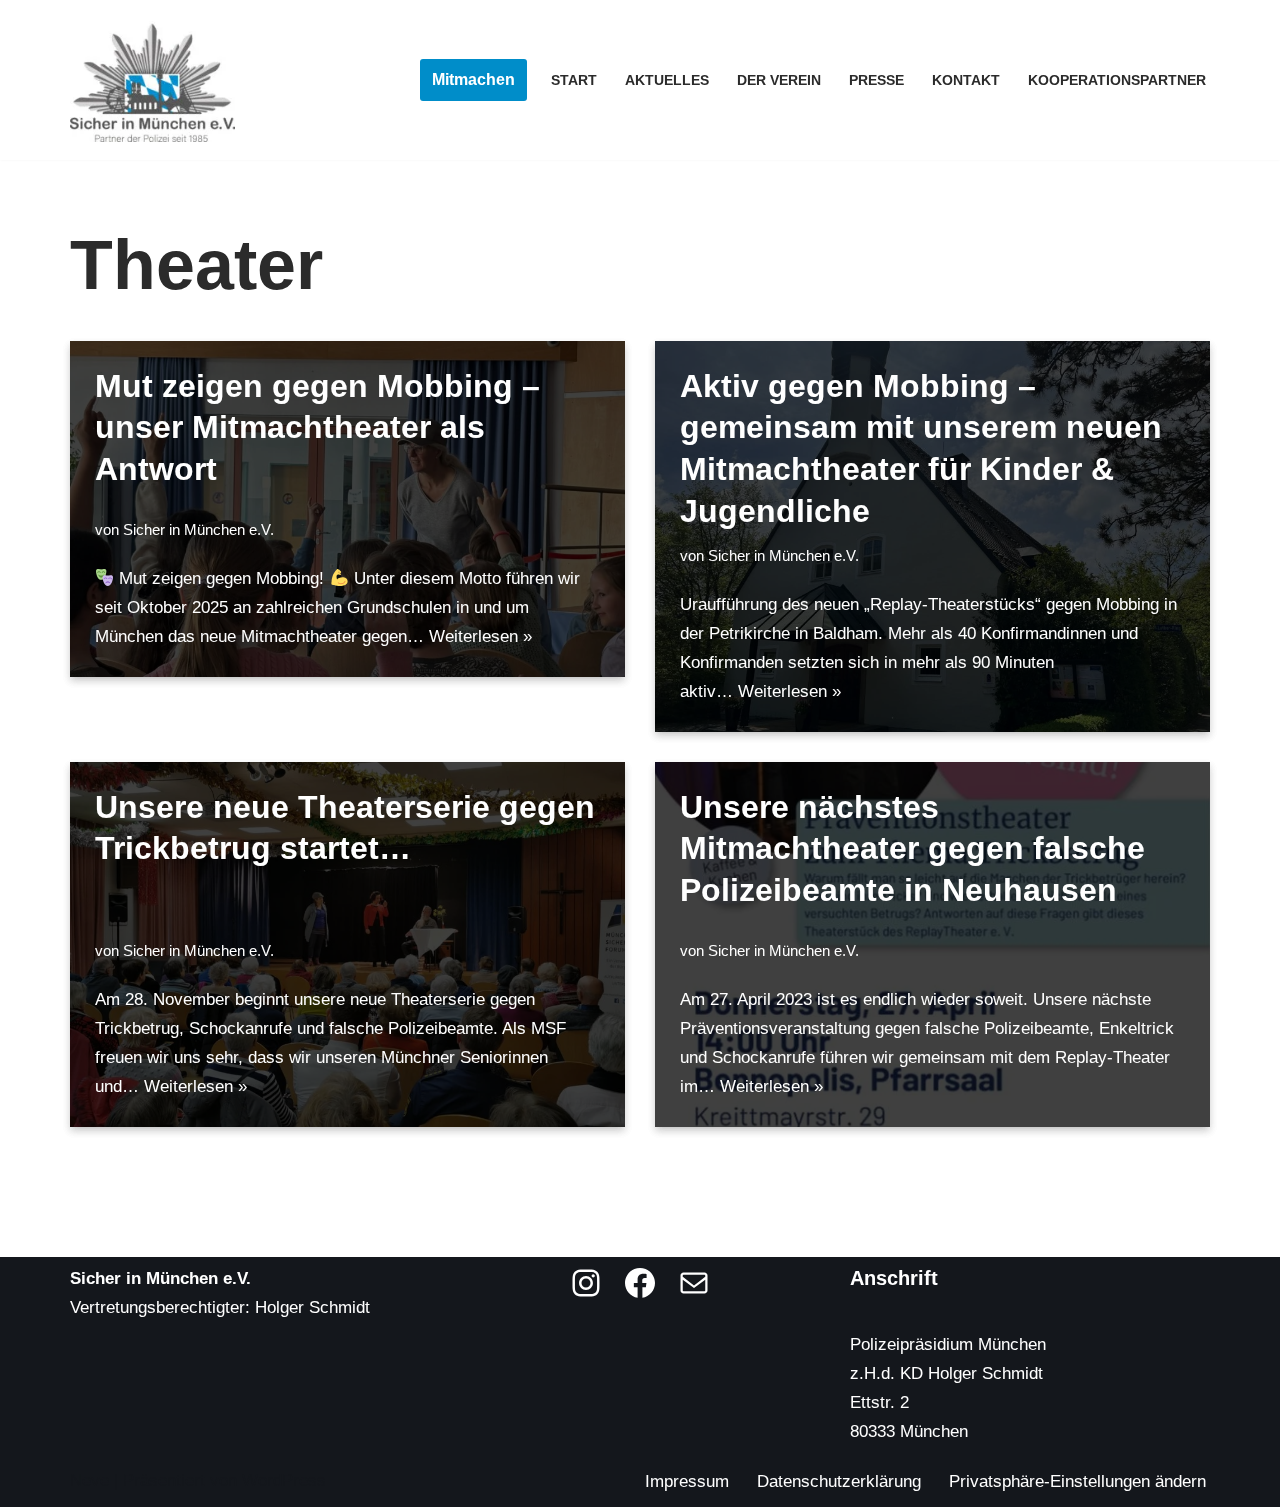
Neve (89, 1480)
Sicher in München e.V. (198, 529)
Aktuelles (667, 80)
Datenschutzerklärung (839, 1481)
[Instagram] (586, 1283)
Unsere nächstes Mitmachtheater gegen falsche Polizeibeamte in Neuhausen (912, 848)
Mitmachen (473, 79)
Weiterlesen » (480, 636)
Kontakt (966, 80)
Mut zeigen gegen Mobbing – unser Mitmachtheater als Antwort (317, 427)
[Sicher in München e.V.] (152, 80)
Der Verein (779, 80)
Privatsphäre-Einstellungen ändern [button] (1077, 1481)
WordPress (284, 1480)
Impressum (687, 1481)
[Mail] (694, 1283)
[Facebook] (640, 1283)
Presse (876, 80)
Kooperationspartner (1117, 80)
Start (574, 80)
